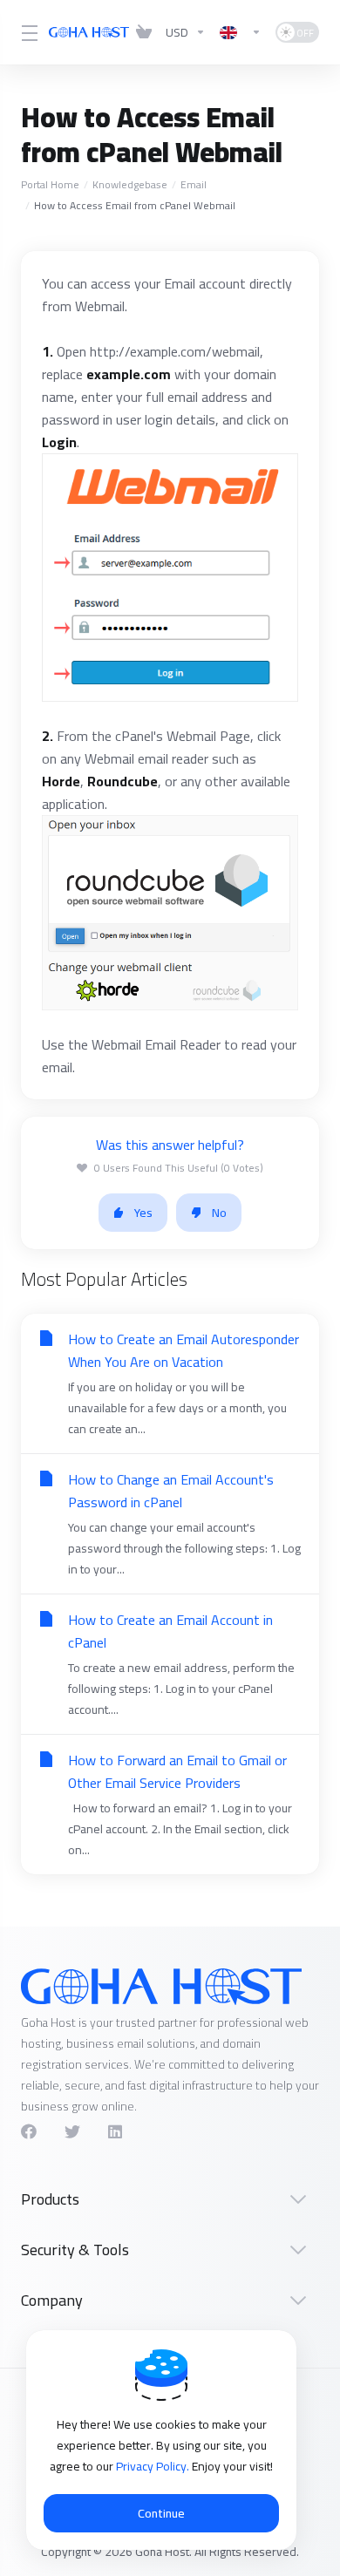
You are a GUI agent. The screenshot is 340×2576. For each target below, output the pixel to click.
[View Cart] (144, 32)
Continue (161, 2513)
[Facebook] (29, 2131)
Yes (143, 1213)
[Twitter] (72, 2131)
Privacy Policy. (154, 2466)
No (219, 1213)
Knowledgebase (130, 184)
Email (194, 184)
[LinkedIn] (116, 2131)
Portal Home (50, 184)
